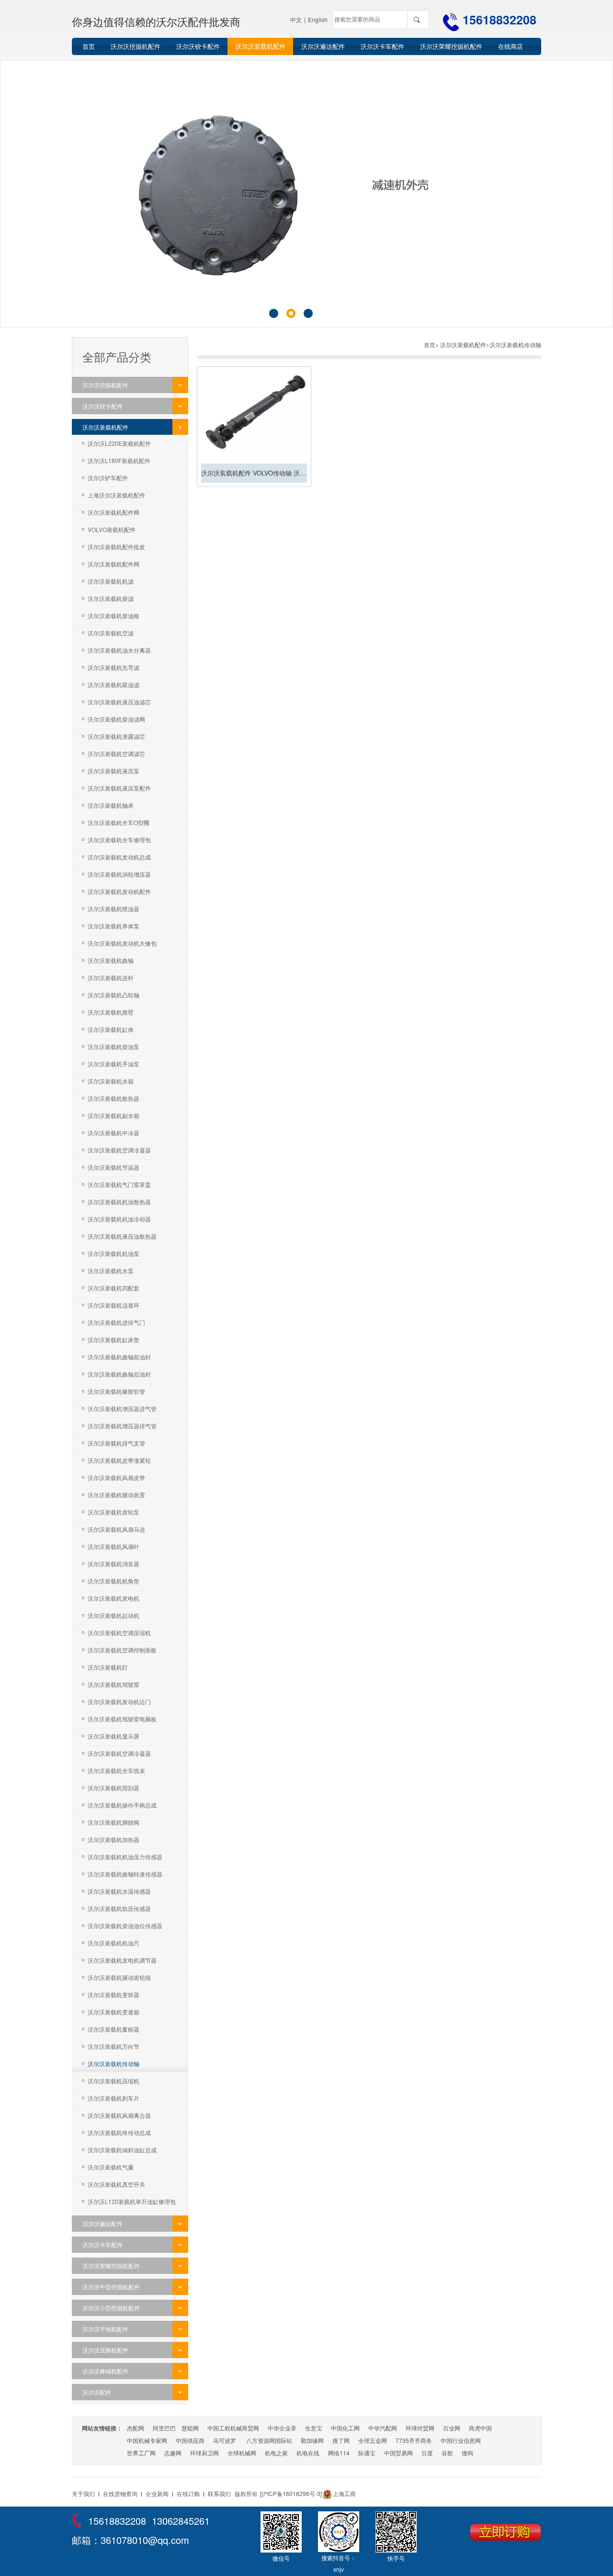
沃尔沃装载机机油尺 (114, 1943)
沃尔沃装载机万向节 (114, 2046)
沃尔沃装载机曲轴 (111, 960)
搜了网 (341, 2440)
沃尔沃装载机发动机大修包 (122, 943)
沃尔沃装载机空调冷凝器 (119, 1150)
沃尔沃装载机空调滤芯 (116, 753)
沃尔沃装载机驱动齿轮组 (119, 1977)
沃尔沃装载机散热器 (114, 1098)
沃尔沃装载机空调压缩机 (119, 1633)
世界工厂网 (141, 2453)
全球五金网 (373, 2440)
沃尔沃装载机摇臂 (111, 1012)
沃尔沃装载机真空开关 (116, 2184)
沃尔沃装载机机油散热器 (119, 1202)
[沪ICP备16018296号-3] (291, 2493)
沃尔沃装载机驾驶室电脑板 (122, 1719)
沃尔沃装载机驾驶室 (114, 1684)
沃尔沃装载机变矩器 (114, 1994)
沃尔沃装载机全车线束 (116, 1770)
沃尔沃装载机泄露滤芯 (116, 736)
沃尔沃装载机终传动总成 (119, 2132)
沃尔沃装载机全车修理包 (119, 840)
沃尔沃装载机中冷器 (114, 1133)
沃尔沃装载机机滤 (111, 581)
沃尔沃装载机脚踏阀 (114, 1822)
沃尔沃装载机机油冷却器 (119, 1219)
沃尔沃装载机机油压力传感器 (125, 1857)
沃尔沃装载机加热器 (114, 1839)
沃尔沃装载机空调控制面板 (122, 1650)
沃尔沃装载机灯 (108, 1667)
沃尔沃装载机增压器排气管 (122, 1426)
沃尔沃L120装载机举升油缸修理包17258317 (126, 2204)
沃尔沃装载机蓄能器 (114, 2029)
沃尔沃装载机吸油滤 (114, 684)
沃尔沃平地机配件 (105, 2329)
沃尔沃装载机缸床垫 (114, 1339)
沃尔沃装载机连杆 (111, 977)
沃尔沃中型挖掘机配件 (111, 2287)
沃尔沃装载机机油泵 (114, 1253)
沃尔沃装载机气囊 (111, 2167)
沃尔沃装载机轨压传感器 (119, 1908)
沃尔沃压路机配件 (105, 2350)
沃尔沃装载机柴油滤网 (116, 719)
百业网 (452, 2428)
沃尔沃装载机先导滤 (114, 667)
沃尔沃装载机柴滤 (111, 598)
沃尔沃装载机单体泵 (114, 926)
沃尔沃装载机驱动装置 (116, 1495)
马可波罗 (225, 2440)
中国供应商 (190, 2440)
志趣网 (173, 2453)
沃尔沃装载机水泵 (111, 1271)
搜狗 (467, 2453)
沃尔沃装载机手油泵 (114, 1064)
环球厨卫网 (204, 2453)
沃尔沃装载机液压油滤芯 (119, 702)
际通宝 (367, 2453)
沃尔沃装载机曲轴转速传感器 (125, 1874)
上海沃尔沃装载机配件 (116, 495)
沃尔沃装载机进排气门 (116, 1322)
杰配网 (136, 2428)
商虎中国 (480, 2428)
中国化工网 (345, 2428)
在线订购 (188, 2493)
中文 (296, 19)
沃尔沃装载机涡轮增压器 (119, 874)
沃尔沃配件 (97, 2392)
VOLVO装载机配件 (112, 529)
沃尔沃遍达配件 (323, 46)
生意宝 (314, 2428)
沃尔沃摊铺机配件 (105, 2371)
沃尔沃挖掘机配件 (136, 46)
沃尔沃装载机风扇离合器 (119, 2115)
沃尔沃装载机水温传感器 (119, 1891)
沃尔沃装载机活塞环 (114, 1305)
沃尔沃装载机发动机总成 (119, 857)
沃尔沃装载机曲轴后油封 (119, 1374)
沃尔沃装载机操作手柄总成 (122, 1805)
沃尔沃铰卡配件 (198, 46)
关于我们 (83, 2493)
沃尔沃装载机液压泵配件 (119, 788)
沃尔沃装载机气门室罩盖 (119, 1184)
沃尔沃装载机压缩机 (114, 2081)
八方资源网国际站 (269, 2440)
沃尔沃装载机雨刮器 (114, 1788)
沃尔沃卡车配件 (382, 46)
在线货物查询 (120, 2493)
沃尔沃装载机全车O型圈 (119, 822)
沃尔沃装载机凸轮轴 (114, 995)
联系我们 (219, 2493)
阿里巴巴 (164, 2428)
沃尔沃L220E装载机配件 (119, 443)
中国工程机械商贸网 (233, 2428)
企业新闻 (157, 2493)
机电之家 (276, 2453)
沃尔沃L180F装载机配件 (119, 460)
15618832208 (499, 20)
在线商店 (511, 46)
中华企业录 (282, 2428)
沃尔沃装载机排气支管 (116, 1443)
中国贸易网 (398, 2453)
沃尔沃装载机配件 (261, 46)
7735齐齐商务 (414, 2440)
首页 (89, 46)
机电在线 (308, 2453)
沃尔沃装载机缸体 (111, 1029)
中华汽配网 (383, 2428)
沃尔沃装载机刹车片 (114, 2098)
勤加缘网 (312, 2440)
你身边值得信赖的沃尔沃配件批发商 (156, 21)
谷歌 (447, 2453)
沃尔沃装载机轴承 (111, 805)
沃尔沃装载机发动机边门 (119, 1701)
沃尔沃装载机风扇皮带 (116, 1477)
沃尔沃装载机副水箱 (114, 1115)
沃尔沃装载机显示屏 (114, 1736)
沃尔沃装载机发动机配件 (119, 891)
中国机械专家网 (147, 2440)
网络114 (339, 2453)
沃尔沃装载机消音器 (114, 1564)
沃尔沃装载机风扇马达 (116, 1529)
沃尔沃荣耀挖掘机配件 (451, 46)
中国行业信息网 (461, 2440)
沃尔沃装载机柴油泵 (114, 1046)
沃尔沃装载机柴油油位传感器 (125, 1926)
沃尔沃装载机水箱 (111, 1081)
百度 (427, 2453)
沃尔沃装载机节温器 (114, 1167)
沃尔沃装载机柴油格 (114, 616)
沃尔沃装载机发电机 (114, 1598)
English (318, 19)
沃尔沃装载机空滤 (111, 633)
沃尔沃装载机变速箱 (114, 2012)
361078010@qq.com (145, 2540)
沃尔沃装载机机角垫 (114, 1581)
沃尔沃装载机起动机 (114, 1615)
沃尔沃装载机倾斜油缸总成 (122, 2150)
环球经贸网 (420, 2428)
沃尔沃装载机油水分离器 (119, 650)
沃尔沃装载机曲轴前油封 (119, 1357)
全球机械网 (242, 2453)
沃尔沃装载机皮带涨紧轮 (119, 1460)
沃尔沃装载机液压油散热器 (122, 1236)
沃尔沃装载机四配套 (114, 1288)
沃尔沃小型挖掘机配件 (111, 2308)
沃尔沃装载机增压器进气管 (122, 1408)
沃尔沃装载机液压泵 (114, 771)
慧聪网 (190, 2428)
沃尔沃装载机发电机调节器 (122, 1960)
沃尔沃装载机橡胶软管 (116, 1391)
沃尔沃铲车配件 (108, 478)
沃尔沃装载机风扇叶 (114, 1546)
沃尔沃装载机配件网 (114, 512)
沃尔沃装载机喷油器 (114, 909)
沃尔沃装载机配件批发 (116, 547)
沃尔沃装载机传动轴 (114, 2063)
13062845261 (181, 2521)
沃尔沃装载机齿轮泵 (114, 1512)
